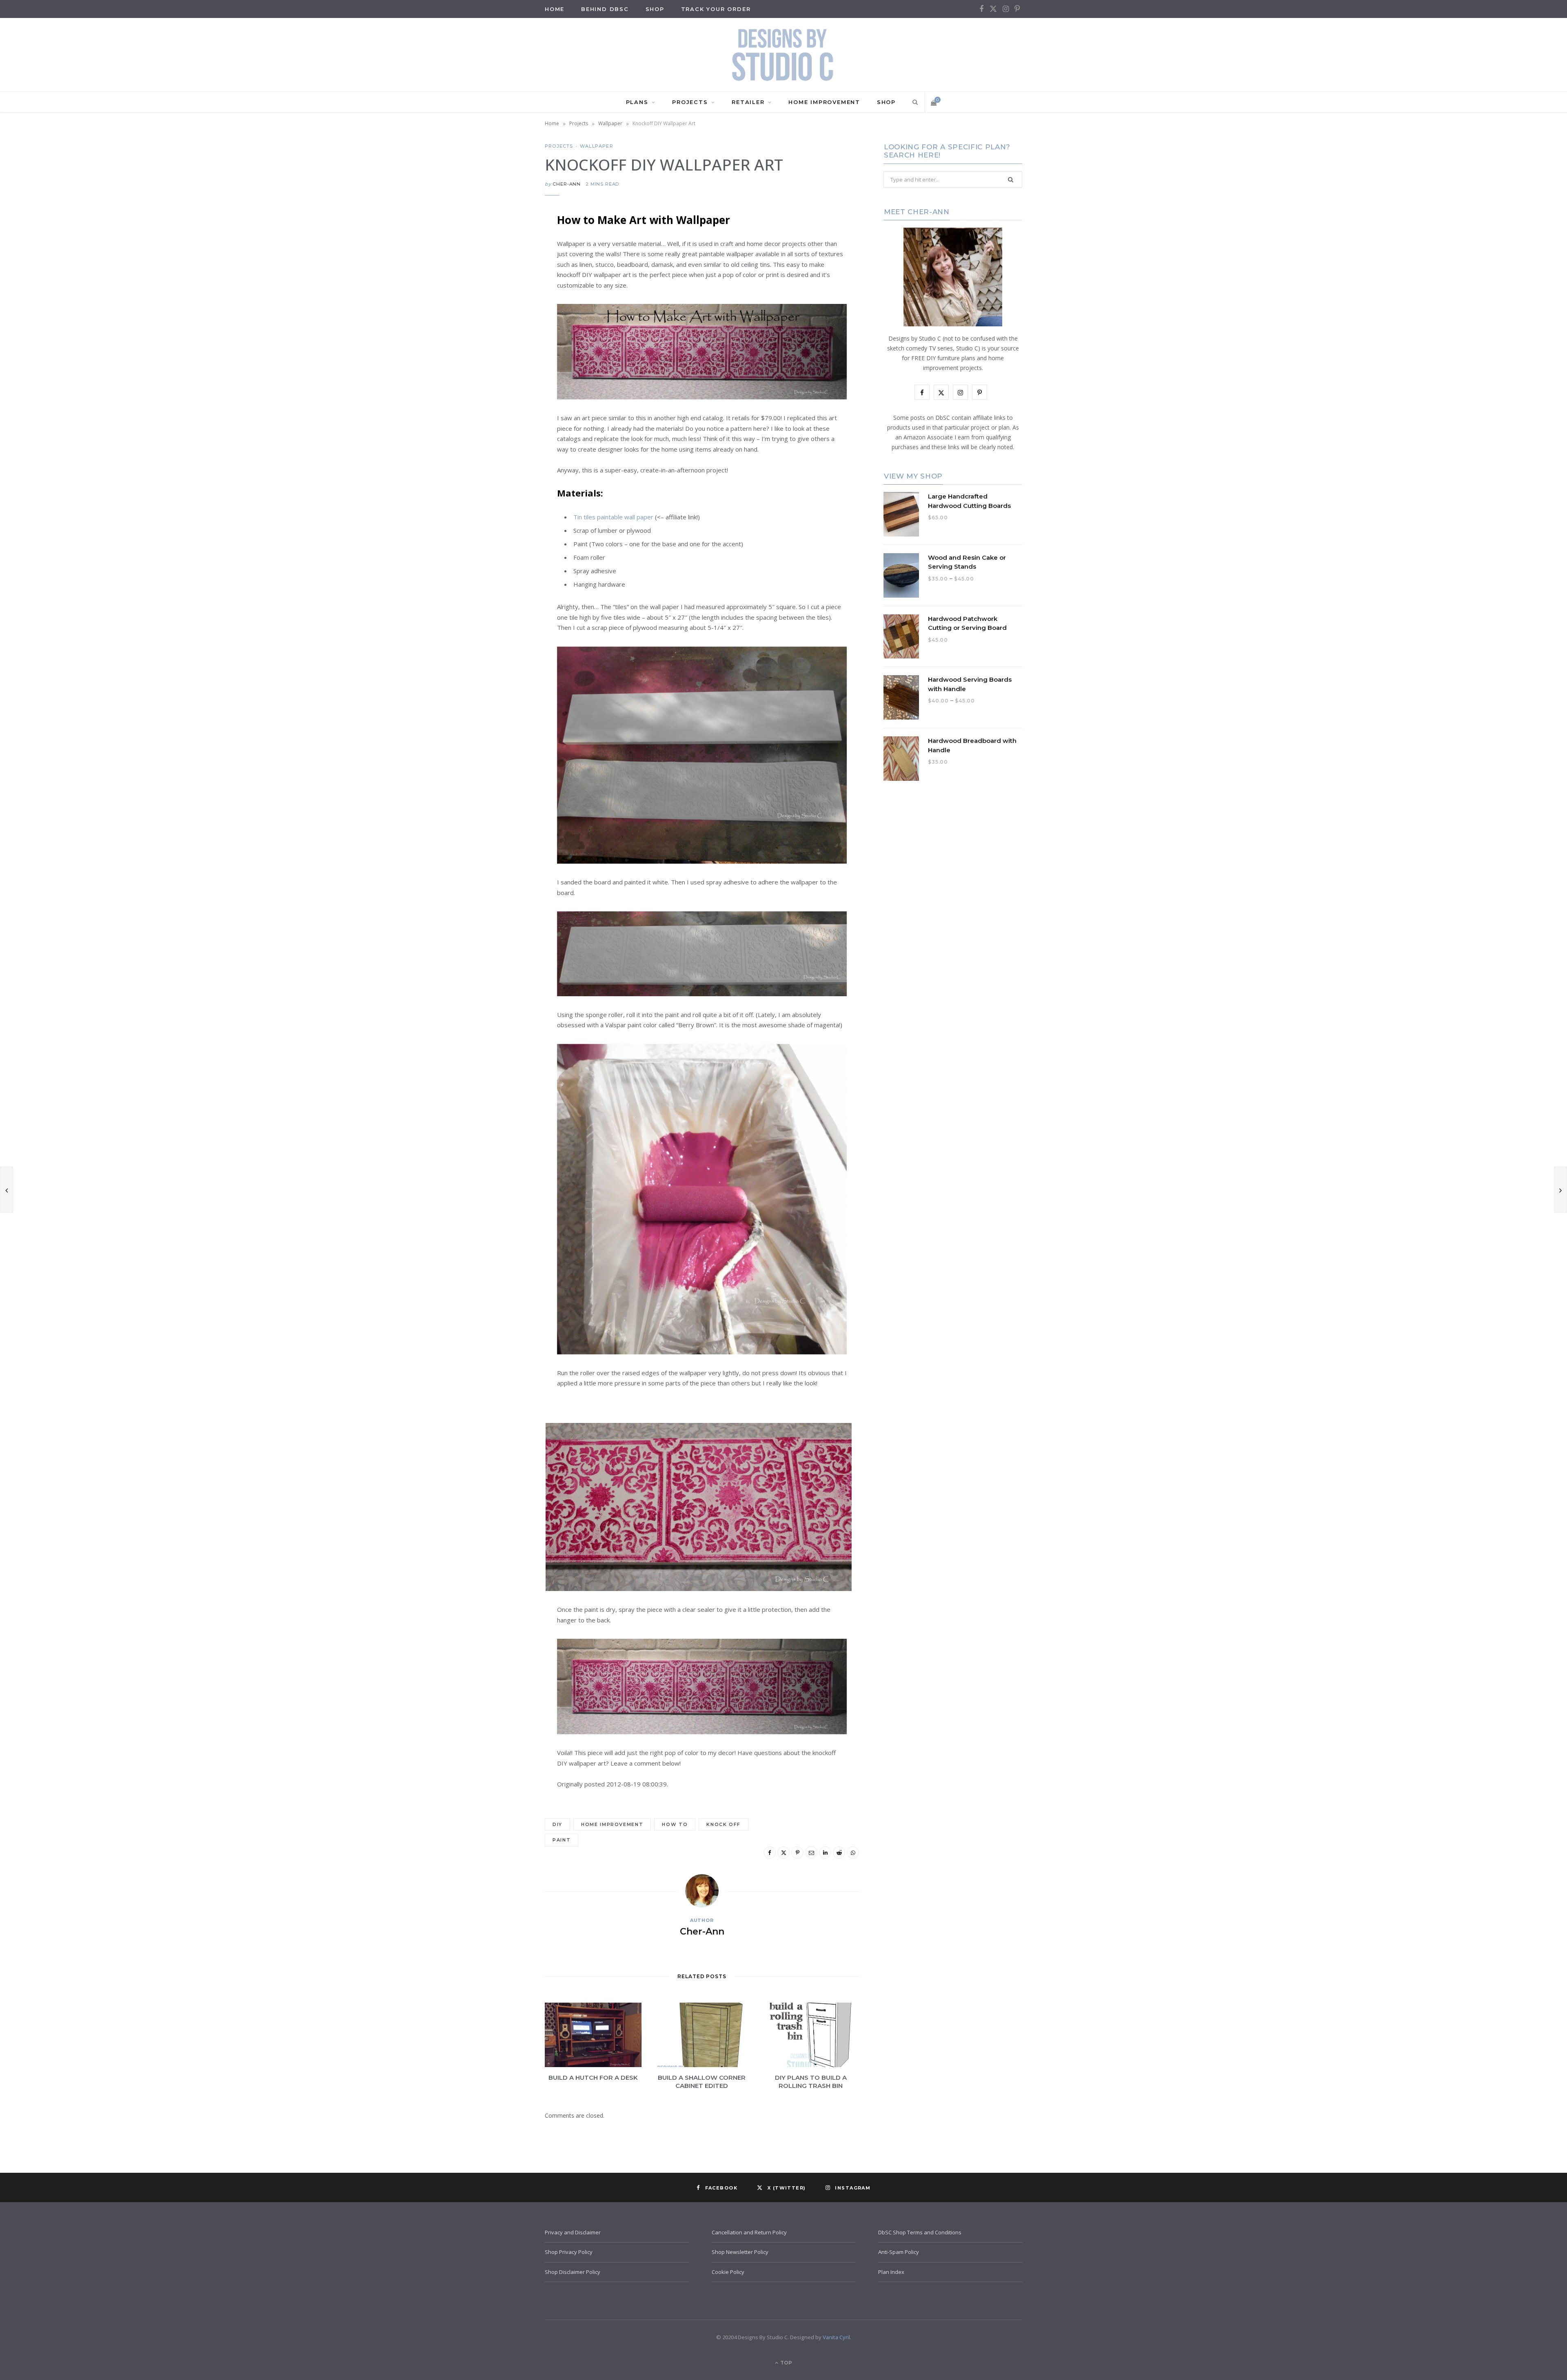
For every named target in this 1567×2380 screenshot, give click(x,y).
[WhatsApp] (504, 367)
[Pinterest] (504, 284)
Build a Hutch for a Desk (593, 2078)
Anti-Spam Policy (899, 2252)
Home (552, 123)
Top (786, 2363)
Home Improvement (824, 102)
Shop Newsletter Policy (740, 2252)
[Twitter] (504, 263)
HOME (555, 9)
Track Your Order (716, 9)
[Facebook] (504, 242)
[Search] (914, 102)
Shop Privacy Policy (569, 2252)
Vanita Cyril (836, 2337)
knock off (724, 1824)
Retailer (748, 102)
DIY (557, 1824)
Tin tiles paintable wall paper (613, 517)
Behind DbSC (605, 9)
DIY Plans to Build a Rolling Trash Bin (811, 2082)
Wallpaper (610, 123)
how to (675, 1824)
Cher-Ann (567, 184)
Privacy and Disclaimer (573, 2232)
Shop (655, 9)
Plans (637, 102)
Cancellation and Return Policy (749, 2232)
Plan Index (891, 2272)
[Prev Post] (7, 1190)
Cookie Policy (728, 2272)
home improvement (612, 1824)
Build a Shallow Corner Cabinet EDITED (702, 2082)
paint (562, 1840)
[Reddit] (504, 346)
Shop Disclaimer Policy (573, 2272)
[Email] (504, 305)
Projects (690, 102)
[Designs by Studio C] (783, 55)
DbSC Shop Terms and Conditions (920, 2232)
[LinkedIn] (504, 326)
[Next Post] (1560, 1190)
